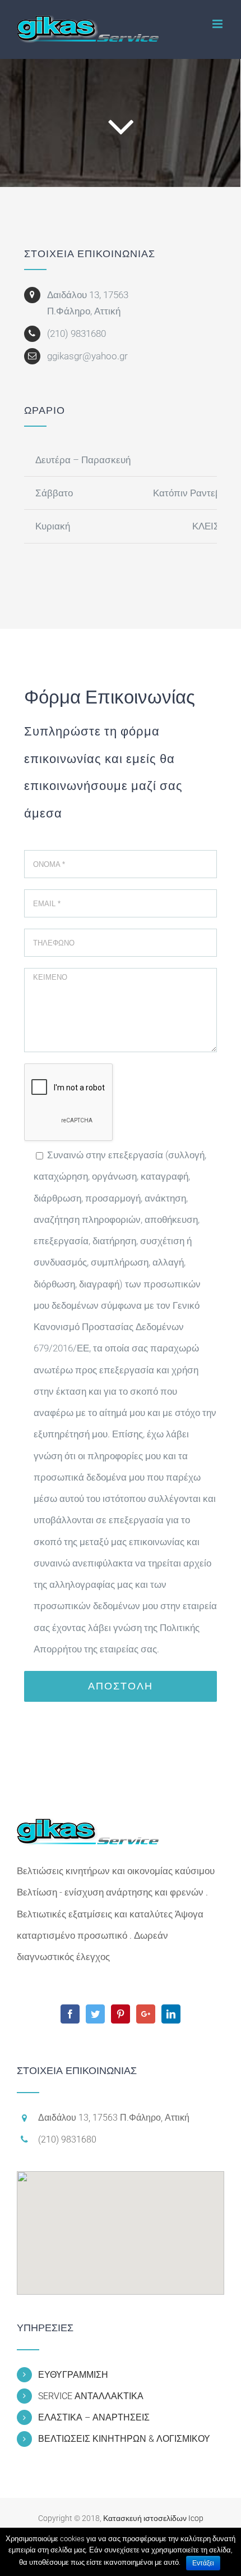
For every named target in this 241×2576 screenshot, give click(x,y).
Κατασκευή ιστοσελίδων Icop (153, 2518)
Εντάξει (203, 2563)
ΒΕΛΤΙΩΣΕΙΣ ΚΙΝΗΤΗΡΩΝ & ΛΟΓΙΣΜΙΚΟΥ (124, 2439)
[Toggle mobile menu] (218, 24)
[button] (121, 2226)
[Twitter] (95, 2014)
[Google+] (146, 2014)
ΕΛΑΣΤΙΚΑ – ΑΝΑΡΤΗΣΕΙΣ (94, 2417)
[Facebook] (70, 2014)
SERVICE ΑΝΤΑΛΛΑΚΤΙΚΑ (91, 2396)
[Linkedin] (171, 2014)
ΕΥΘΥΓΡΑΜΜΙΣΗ (73, 2375)
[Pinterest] (121, 2014)
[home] (88, 1825)
